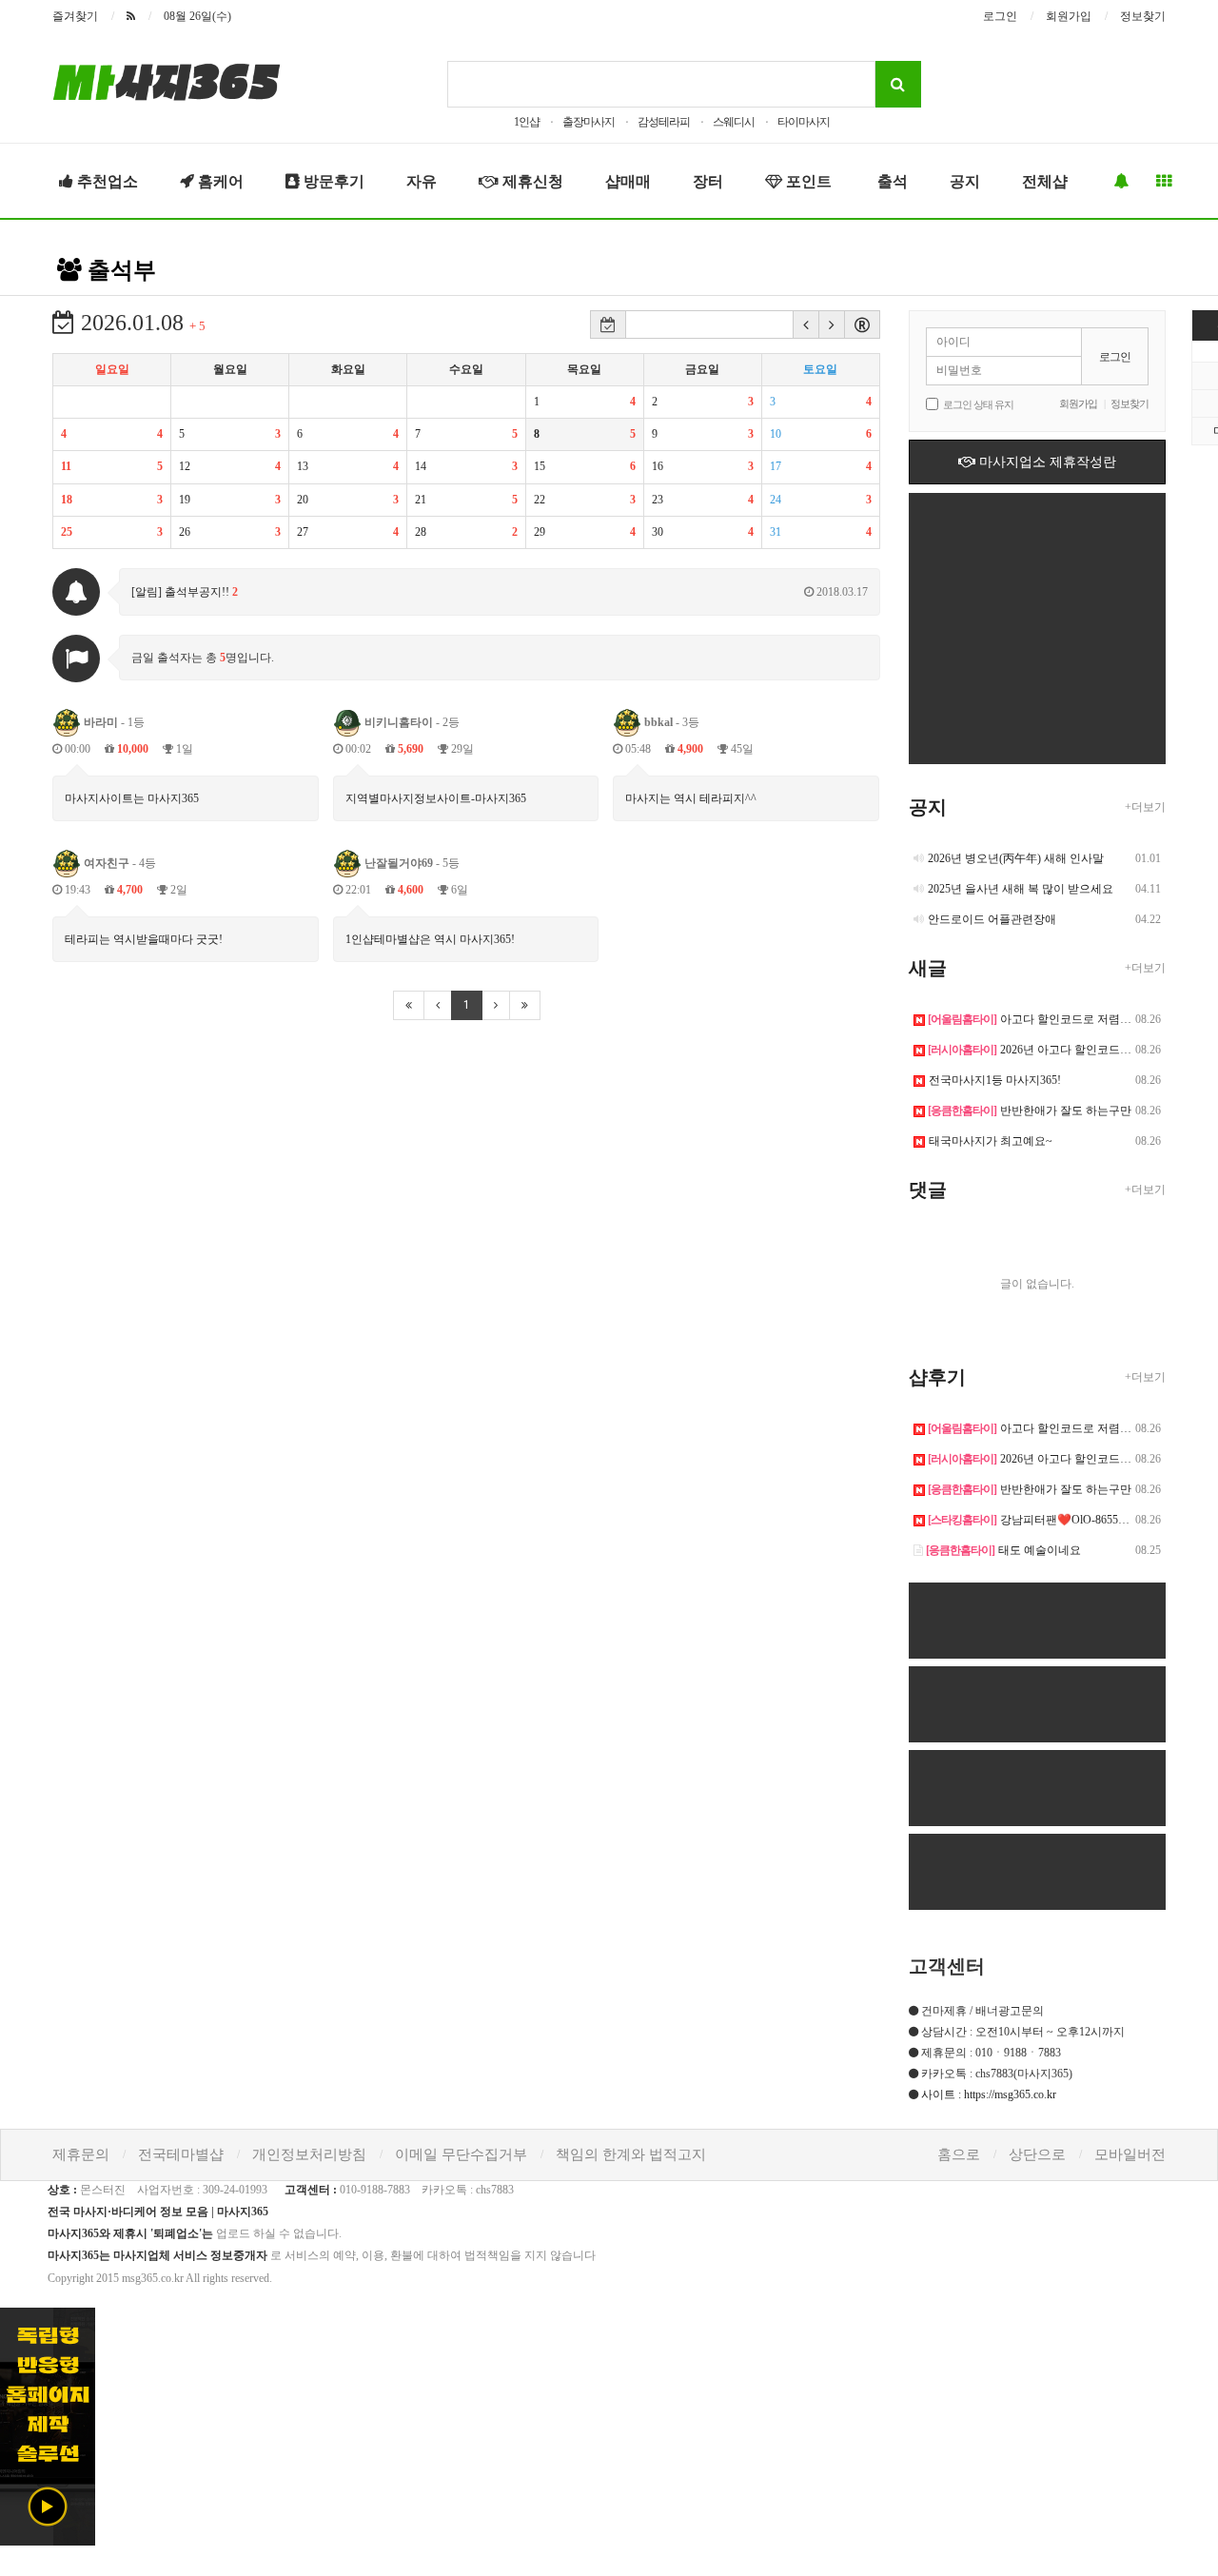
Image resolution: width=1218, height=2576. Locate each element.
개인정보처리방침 (309, 2154)
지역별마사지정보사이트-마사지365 (436, 798)
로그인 (1000, 16)
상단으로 (1037, 2154)
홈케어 (219, 181)
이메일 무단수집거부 (461, 2154)
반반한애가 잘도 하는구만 (1030, 1111)
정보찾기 (1143, 16)
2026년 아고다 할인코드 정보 (1037, 1050)
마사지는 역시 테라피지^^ (691, 798)
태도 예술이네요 (1003, 1550)
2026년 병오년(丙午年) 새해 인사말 (1016, 858)
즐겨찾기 (75, 16)
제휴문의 (81, 2154)
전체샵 (1045, 181)
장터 (708, 181)
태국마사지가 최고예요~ (991, 1141)
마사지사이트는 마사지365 (132, 798)
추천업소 (106, 181)
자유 (422, 181)
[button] (806, 324)
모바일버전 (1130, 2154)
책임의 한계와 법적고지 (631, 2154)
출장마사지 (589, 122)
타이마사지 (804, 122)
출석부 (119, 270)
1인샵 (527, 122)
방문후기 (332, 181)
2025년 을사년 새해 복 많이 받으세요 (1021, 889)
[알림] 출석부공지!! (500, 592)
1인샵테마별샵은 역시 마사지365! (430, 939)
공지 (965, 181)
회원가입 (1069, 16)
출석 (891, 181)
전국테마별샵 (181, 2154)
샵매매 (628, 181)
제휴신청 (531, 181)
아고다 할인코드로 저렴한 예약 (1042, 1019)
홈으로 (959, 2154)
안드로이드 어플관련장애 (992, 919)
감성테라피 (664, 122)
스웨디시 (734, 122)
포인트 (807, 181)
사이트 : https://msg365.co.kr (989, 2094)
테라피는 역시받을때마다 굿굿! (144, 939)
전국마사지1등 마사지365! (995, 1080)
